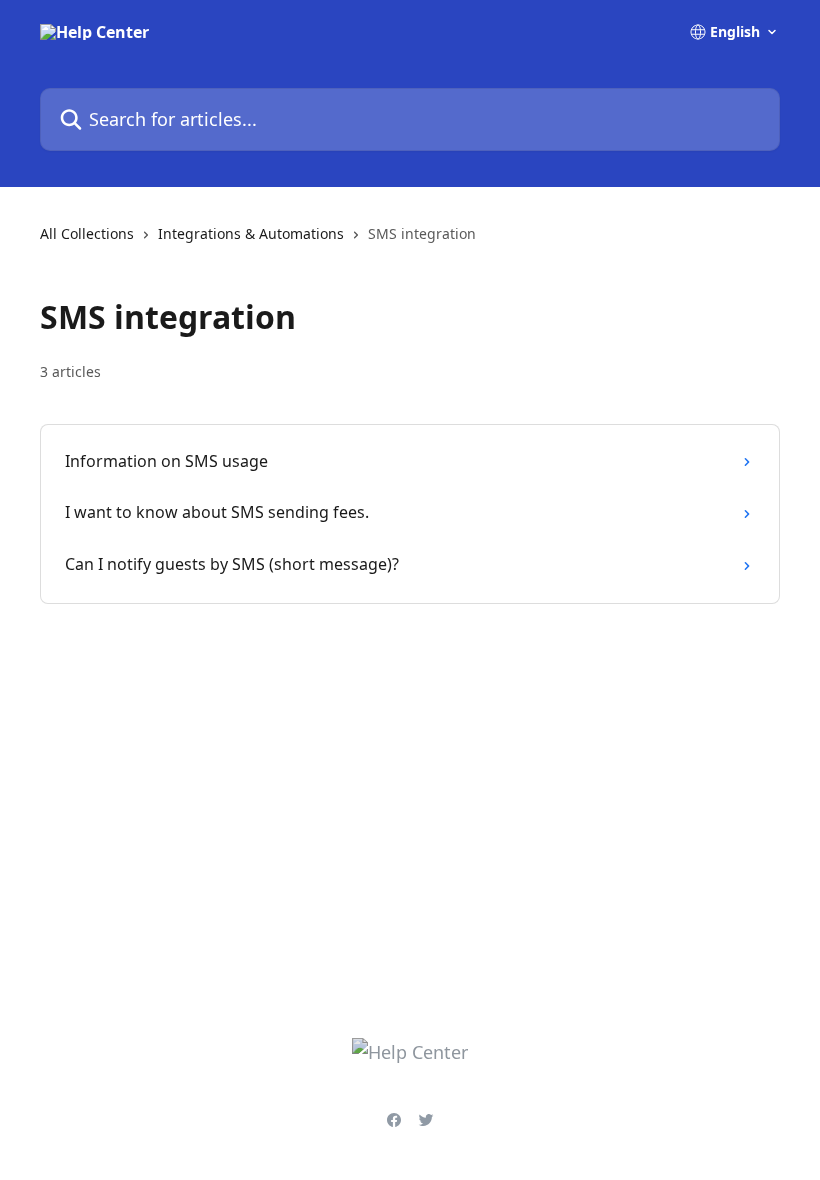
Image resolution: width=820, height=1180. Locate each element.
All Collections (87, 233)
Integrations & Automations (251, 233)
